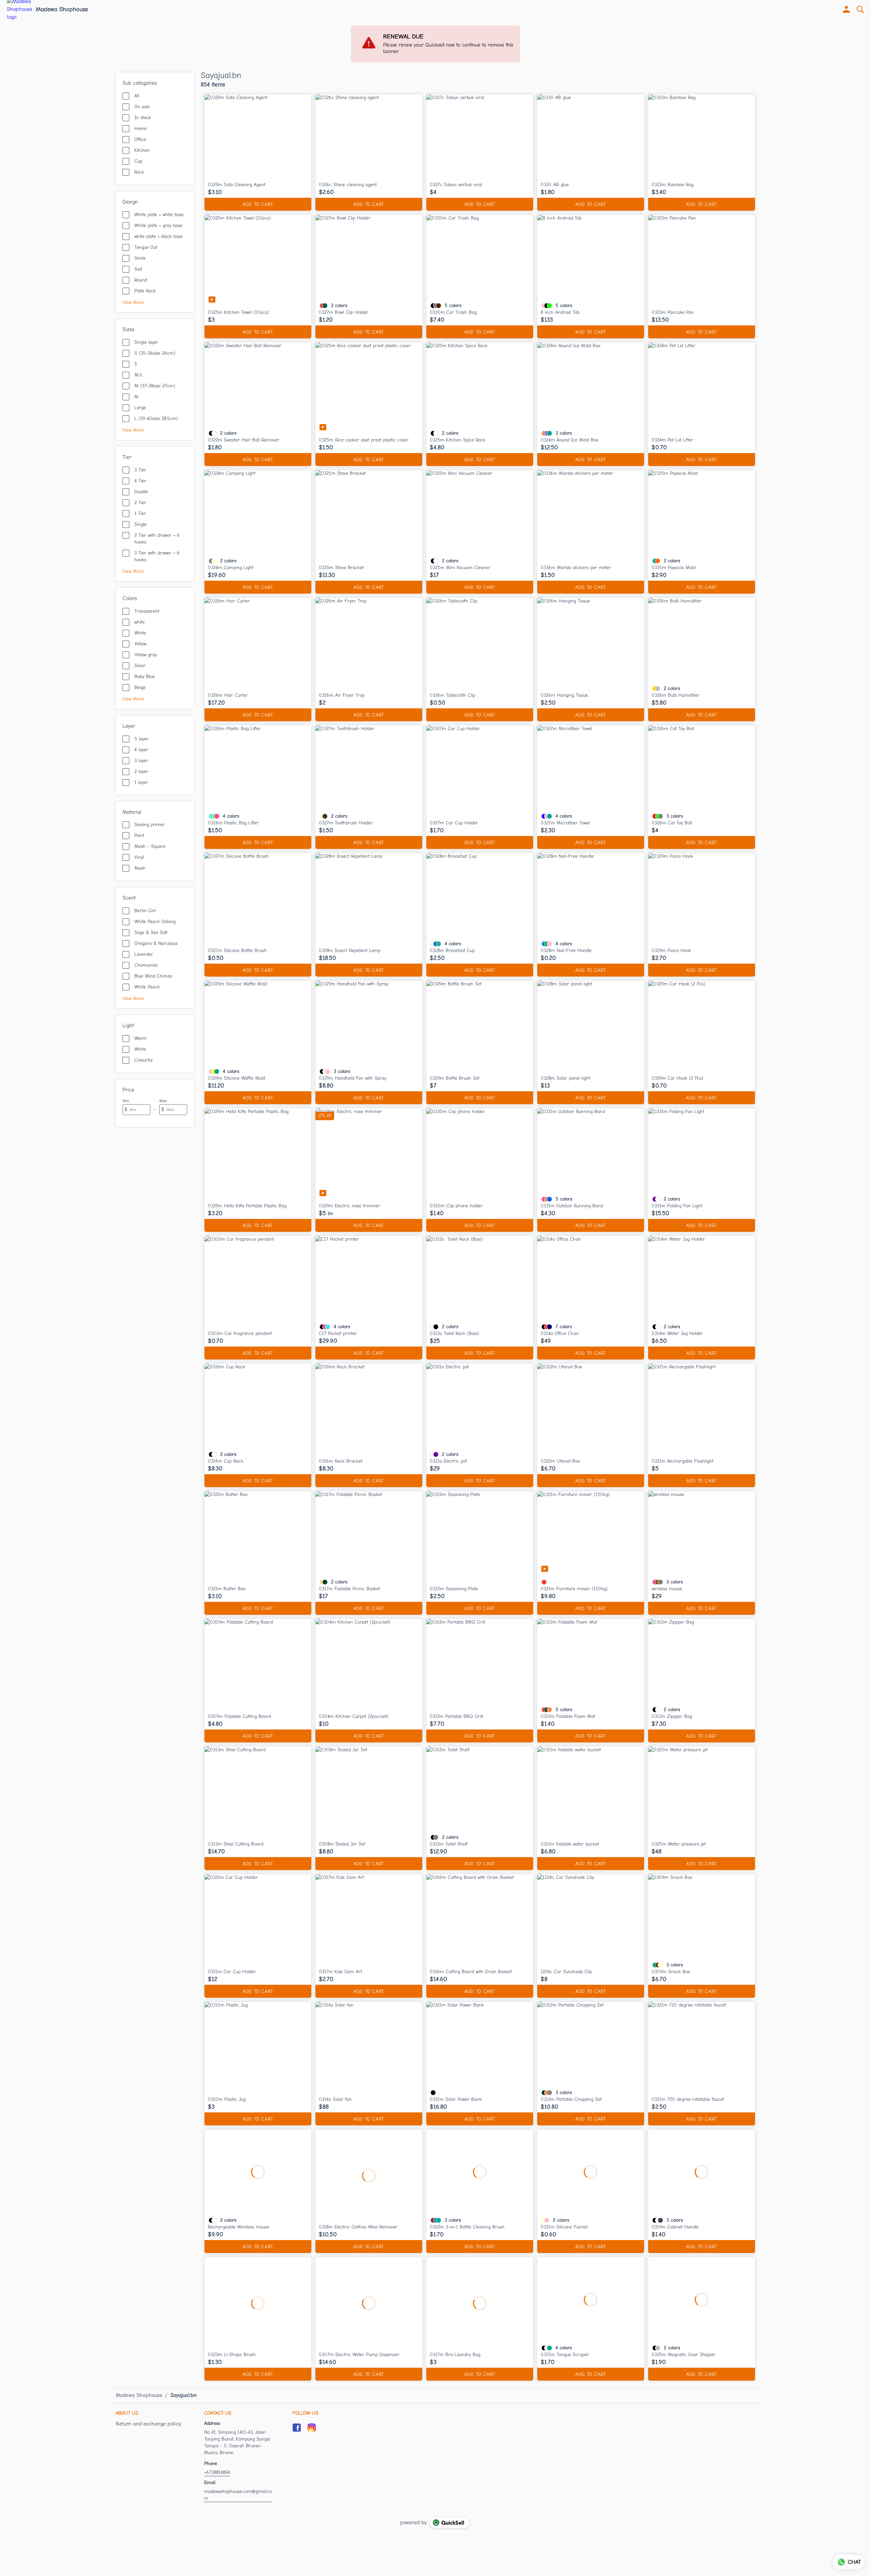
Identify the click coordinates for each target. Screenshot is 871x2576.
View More (133, 302)
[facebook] (297, 2428)
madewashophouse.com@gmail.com (238, 2495)
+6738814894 (217, 2472)
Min (126, 1101)
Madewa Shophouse (62, 10)
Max (163, 1101)
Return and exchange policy (148, 2424)
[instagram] (312, 2428)
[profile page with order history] (847, 10)
